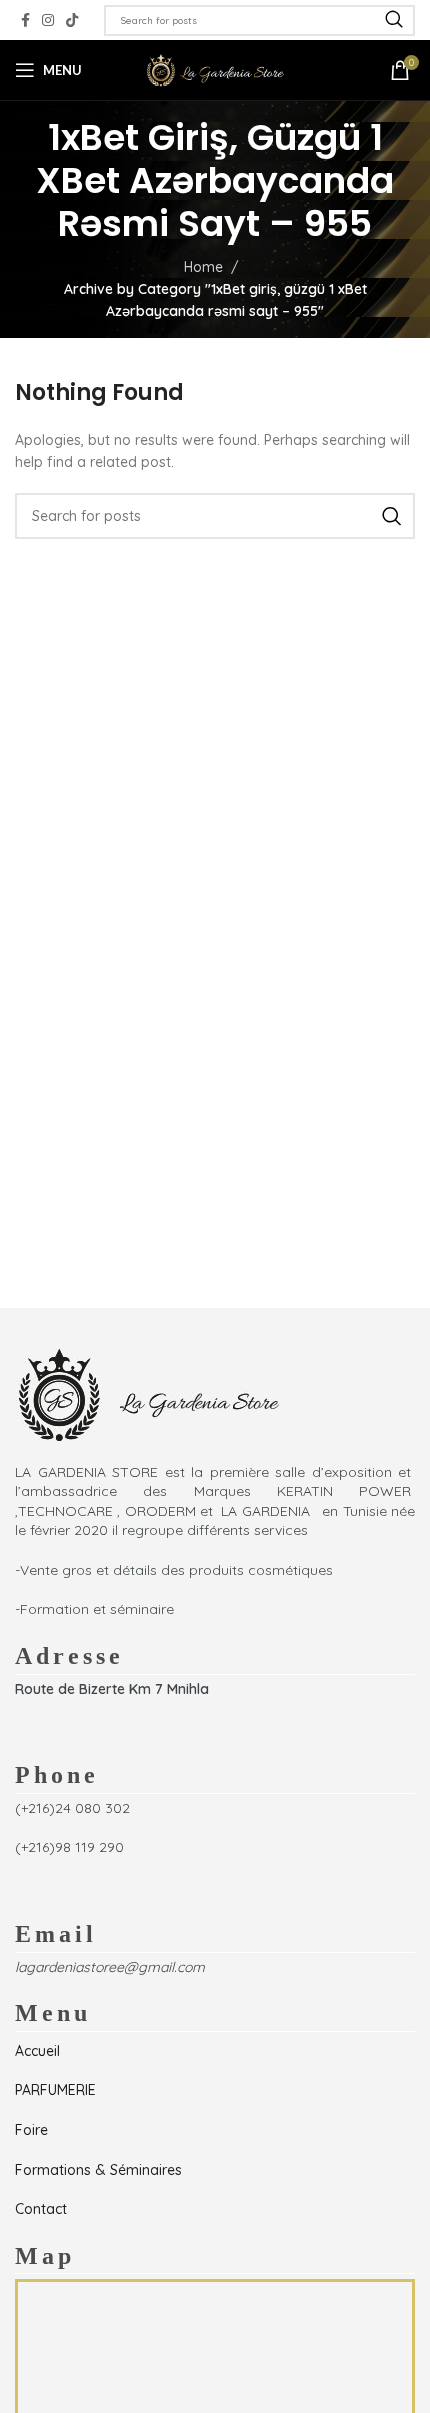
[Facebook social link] (25, 20)
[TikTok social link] (72, 20)
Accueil (37, 2051)
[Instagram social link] (48, 20)
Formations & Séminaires (98, 2170)
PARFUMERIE (55, 2090)
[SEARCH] (394, 20)
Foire (31, 2130)
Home (203, 267)
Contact (41, 2209)
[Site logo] (215, 69)
